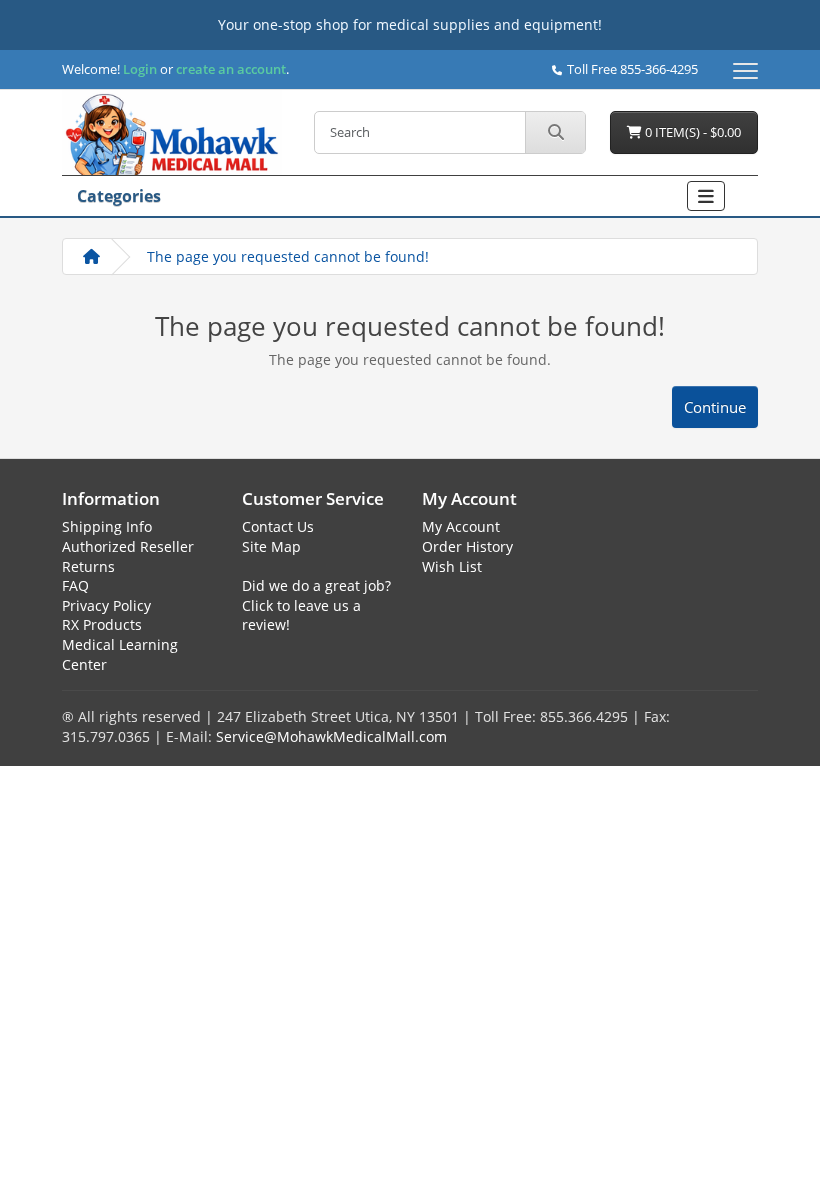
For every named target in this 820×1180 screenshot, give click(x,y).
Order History (467, 546)
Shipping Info (107, 526)
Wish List (452, 566)
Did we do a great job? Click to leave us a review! (316, 605)
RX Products (102, 624)
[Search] (555, 132)
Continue (715, 407)
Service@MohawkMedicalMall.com (331, 736)
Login (140, 69)
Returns (88, 566)
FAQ (75, 585)
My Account (461, 526)
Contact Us (278, 526)
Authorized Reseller (128, 546)
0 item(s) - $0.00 (691, 132)
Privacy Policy (106, 605)
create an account (229, 69)
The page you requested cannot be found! (288, 256)
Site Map (271, 546)
